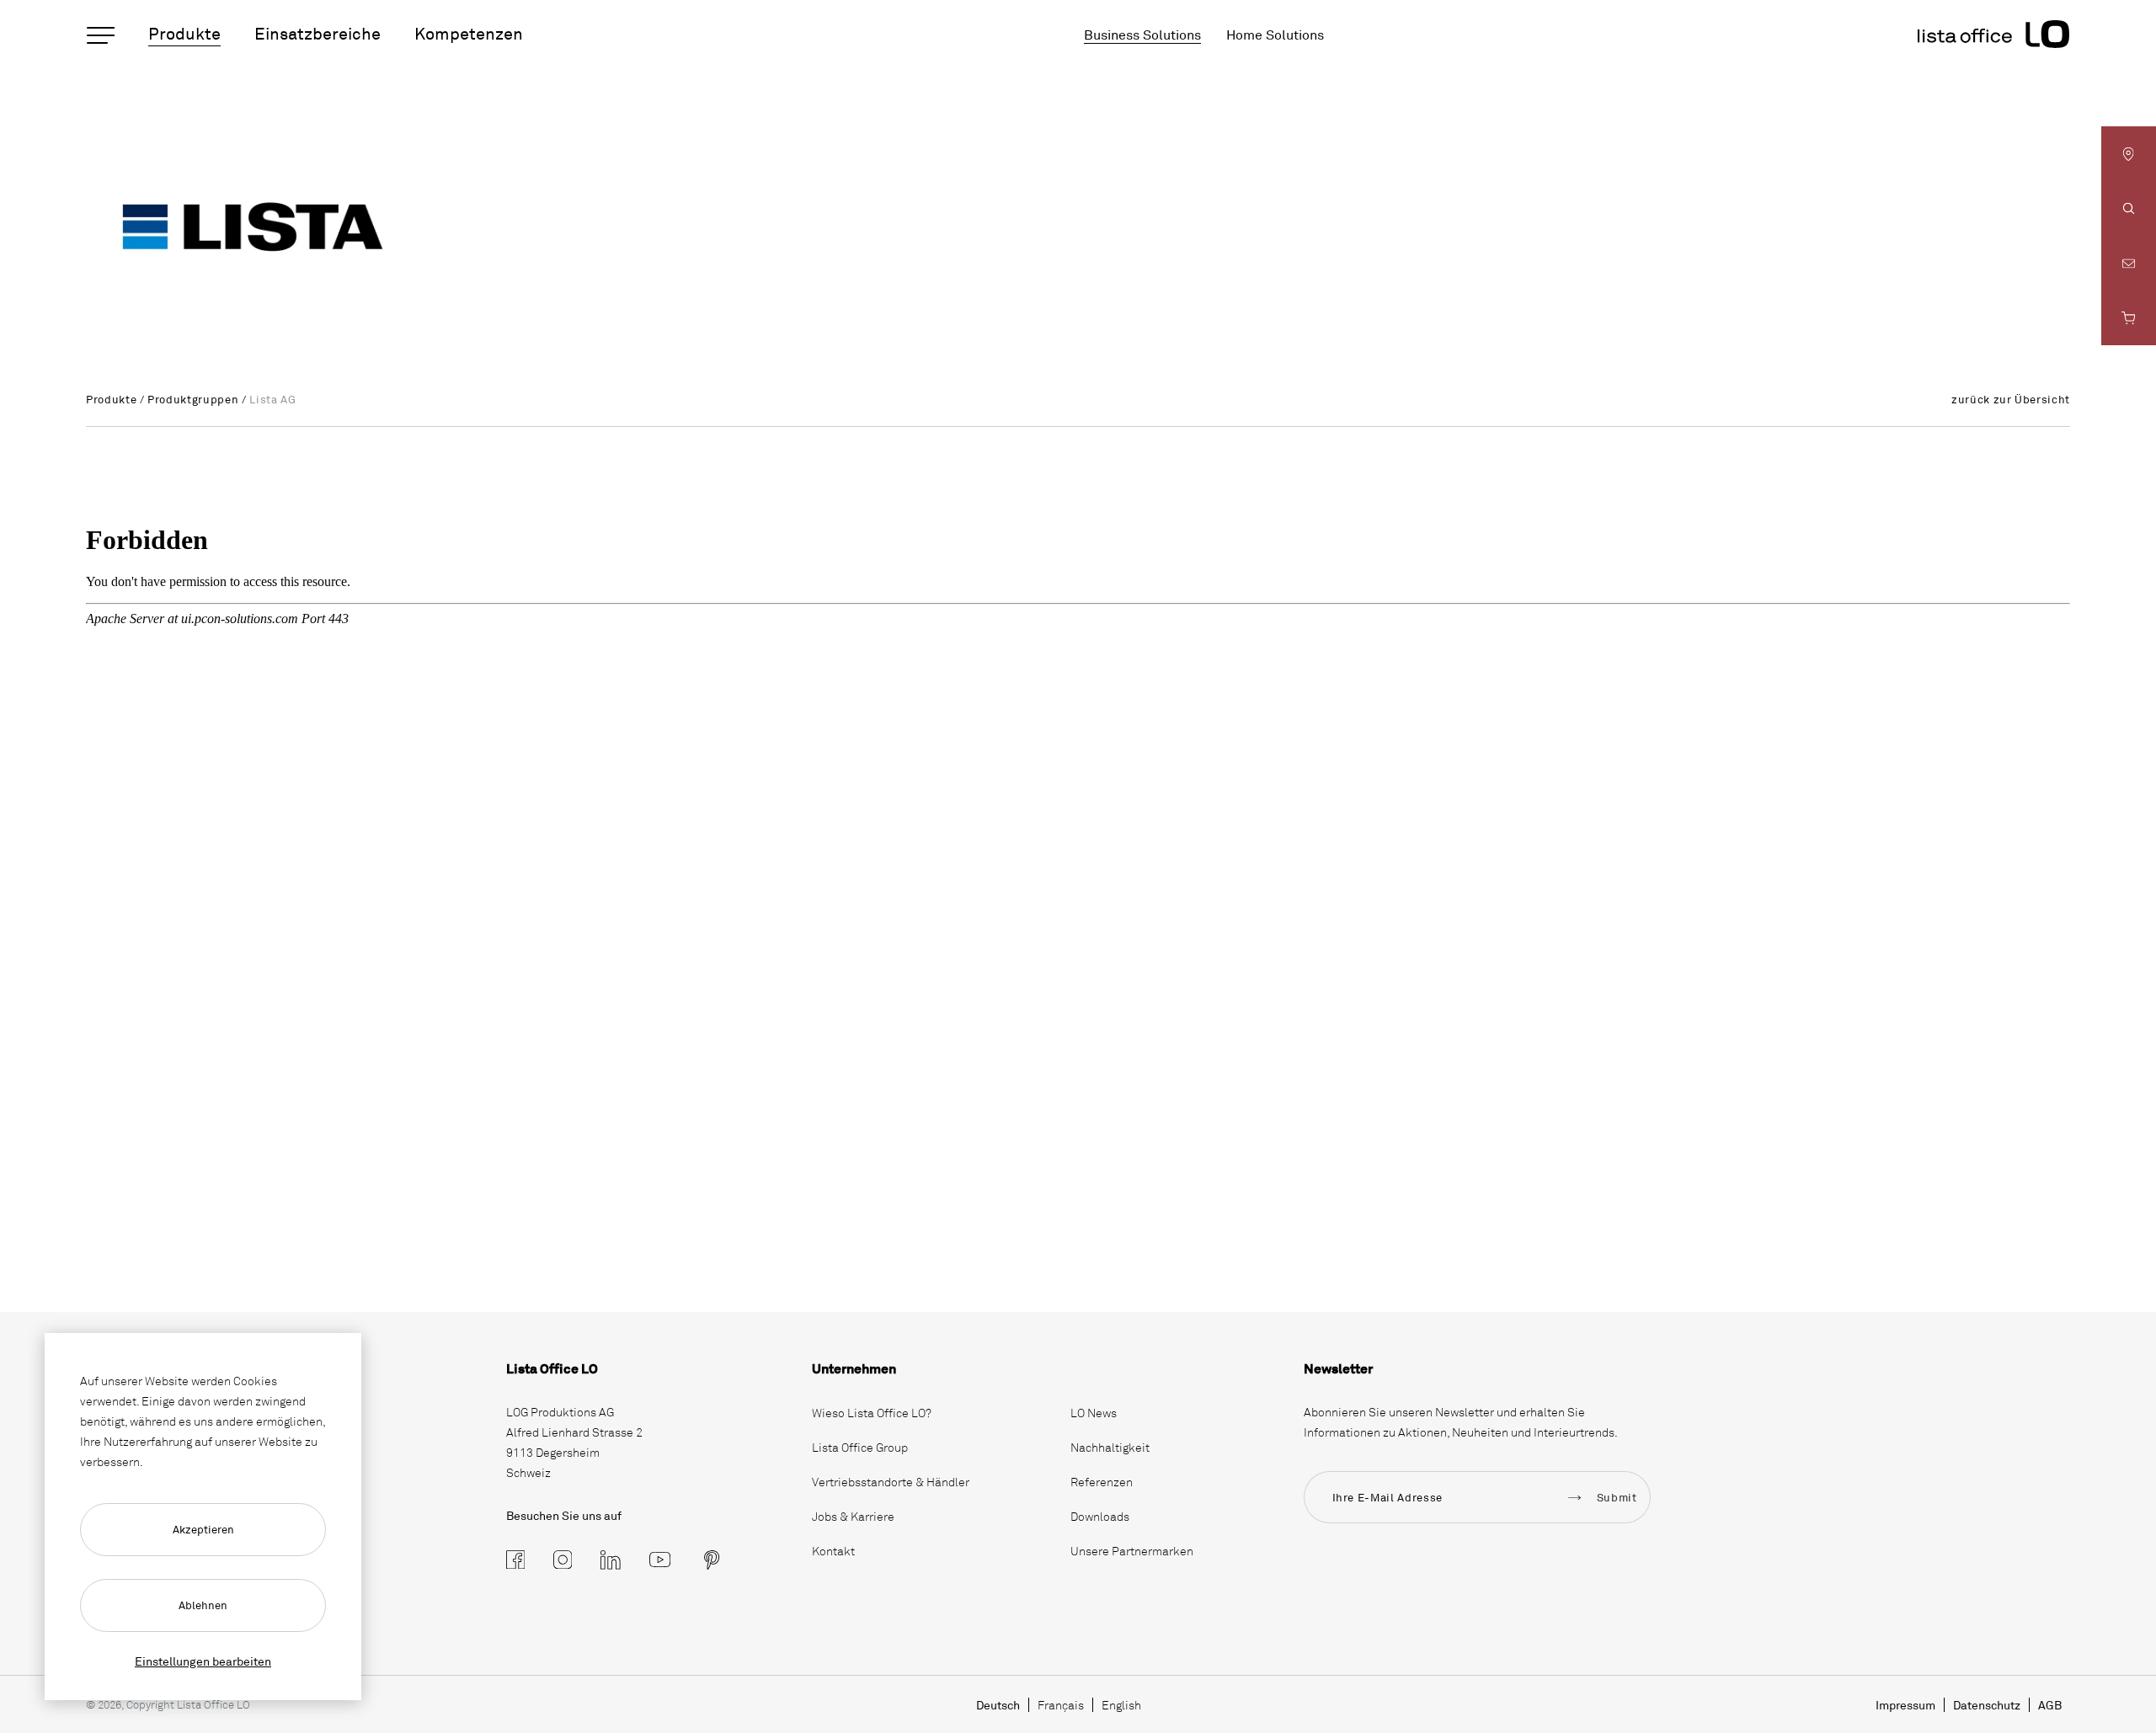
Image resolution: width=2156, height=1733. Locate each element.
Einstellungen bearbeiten (203, 1661)
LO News (1094, 1413)
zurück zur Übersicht (2011, 399)
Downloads (1100, 1516)
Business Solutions (1142, 35)
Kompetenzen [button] (469, 33)
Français (1061, 1705)
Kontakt (833, 1551)
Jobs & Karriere (853, 1516)
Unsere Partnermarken (1132, 1551)
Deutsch (998, 1705)
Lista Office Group (860, 1447)
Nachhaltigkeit (1110, 1447)
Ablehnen (203, 1605)
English (1121, 1705)
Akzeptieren (203, 1529)
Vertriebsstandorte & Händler (891, 1482)
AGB (2050, 1705)
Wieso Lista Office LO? (872, 1413)
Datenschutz (1987, 1705)
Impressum (1905, 1705)
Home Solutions (1275, 35)
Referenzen (1102, 1482)
